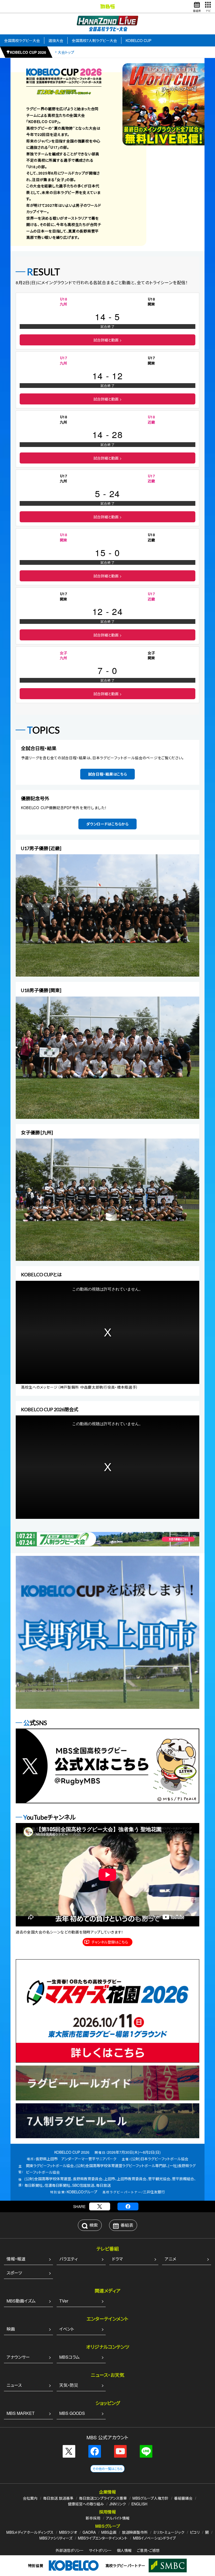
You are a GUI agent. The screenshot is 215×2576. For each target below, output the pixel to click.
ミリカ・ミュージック (169, 2532)
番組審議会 (183, 2498)
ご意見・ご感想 (148, 2550)
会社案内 (30, 2498)
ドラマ (117, 2259)
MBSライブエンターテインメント (103, 2538)
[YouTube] (120, 2451)
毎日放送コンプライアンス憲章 (103, 2498)
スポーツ (14, 2273)
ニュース (14, 2385)
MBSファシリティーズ (56, 2538)
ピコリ (195, 2532)
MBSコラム (69, 2357)
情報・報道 (16, 2259)
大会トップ (66, 52)
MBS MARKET (21, 2413)
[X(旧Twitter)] (100, 2206)
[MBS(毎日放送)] (107, 6)
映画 (11, 2329)
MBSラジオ (68, 2532)
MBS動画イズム (21, 2301)
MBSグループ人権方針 (150, 2498)
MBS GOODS (72, 2413)
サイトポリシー (100, 2550)
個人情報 (124, 2550)
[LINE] (146, 2451)
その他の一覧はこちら (107, 2469)
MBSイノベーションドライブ (154, 2538)
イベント (67, 2329)
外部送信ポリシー (70, 2550)
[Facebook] (128, 2206)
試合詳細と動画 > (107, 340)
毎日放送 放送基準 (58, 2498)
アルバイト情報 (118, 2518)
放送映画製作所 (135, 2532)
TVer (64, 2301)
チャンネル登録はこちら (110, 1942)
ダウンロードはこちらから (107, 824)
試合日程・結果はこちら (108, 774)
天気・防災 (69, 2385)
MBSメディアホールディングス (30, 2532)
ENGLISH (139, 2504)
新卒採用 (93, 2518)
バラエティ (68, 2259)
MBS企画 (109, 2532)
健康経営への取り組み (86, 2504)
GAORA (89, 2532)
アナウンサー (18, 2357)
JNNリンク (118, 2504)
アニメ (170, 2259)
